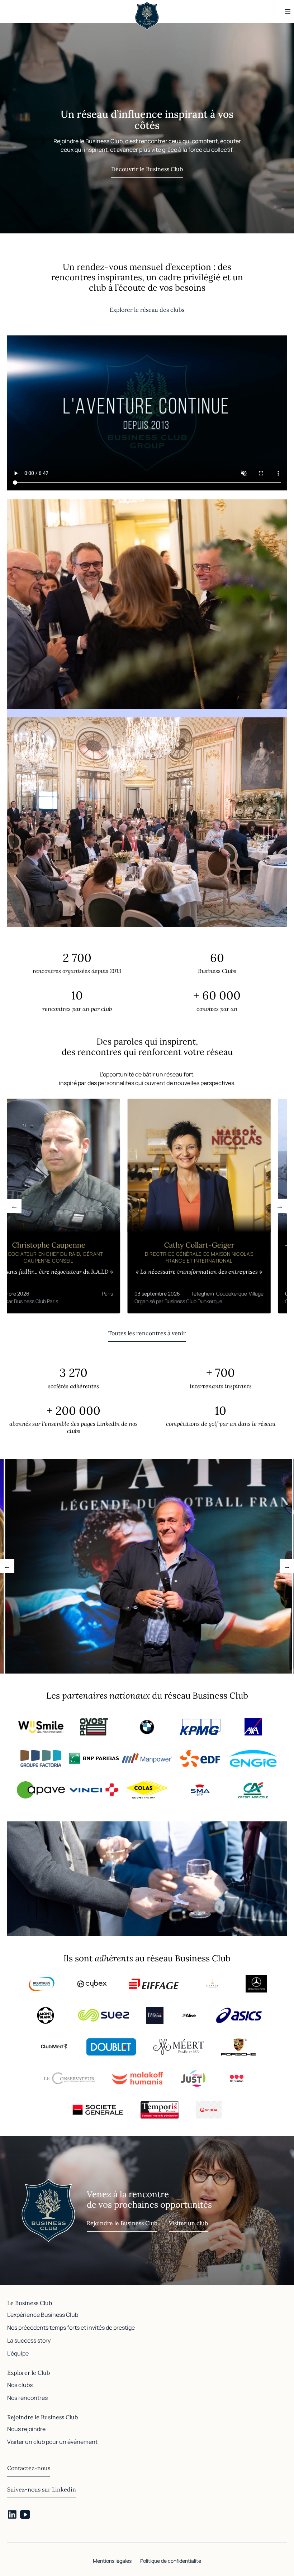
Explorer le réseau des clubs (147, 310)
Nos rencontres (27, 2398)
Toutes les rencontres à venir (147, 1333)
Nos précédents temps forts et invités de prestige (71, 2328)
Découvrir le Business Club (147, 169)
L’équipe (18, 2353)
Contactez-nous (29, 2468)
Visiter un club (188, 2223)
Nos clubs (20, 2385)
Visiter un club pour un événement (52, 2442)
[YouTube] (25, 2514)
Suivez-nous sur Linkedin (42, 2489)
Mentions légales (112, 2561)
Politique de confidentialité (171, 2561)
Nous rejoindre (26, 2429)
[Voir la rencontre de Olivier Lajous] (148, 1206)
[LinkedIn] (12, 2514)
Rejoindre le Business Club (122, 2223)
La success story (29, 2340)
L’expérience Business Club (43, 2315)
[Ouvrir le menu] (288, 11)
